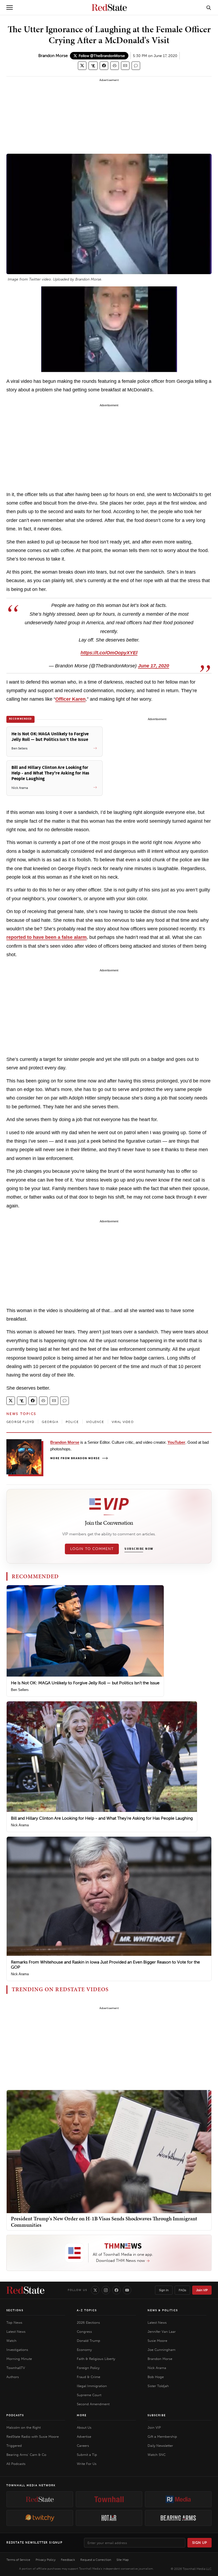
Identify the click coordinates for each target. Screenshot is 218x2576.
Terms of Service (18, 2560)
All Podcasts (16, 2464)
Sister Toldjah (158, 2386)
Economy (84, 2350)
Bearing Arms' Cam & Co (26, 2455)
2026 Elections (88, 2323)
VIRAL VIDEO (123, 1422)
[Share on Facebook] (104, 66)
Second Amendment (93, 2404)
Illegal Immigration (92, 2386)
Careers (83, 2446)
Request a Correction (96, 2560)
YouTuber (176, 1442)
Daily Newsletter (160, 2446)
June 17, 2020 (154, 666)
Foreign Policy (88, 2368)
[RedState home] (25, 2290)
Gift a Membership (162, 2437)
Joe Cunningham (162, 2350)
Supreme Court (89, 2395)
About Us (84, 2427)
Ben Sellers (20, 1690)
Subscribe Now (139, 1549)
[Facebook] (116, 2290)
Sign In (164, 2290)
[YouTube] (127, 2290)
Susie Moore (157, 2341)
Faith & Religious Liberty (96, 2359)
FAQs (182, 2290)
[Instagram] (106, 2290)
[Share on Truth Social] (93, 66)
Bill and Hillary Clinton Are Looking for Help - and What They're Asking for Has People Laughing (102, 1818)
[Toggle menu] (10, 7)
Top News (14, 2323)
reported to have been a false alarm (47, 937)
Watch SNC (157, 2455)
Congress (84, 2332)
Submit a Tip (87, 2455)
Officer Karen (70, 699)
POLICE (72, 1422)
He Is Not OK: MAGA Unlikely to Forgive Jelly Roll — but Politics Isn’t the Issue (85, 1683)
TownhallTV (16, 2368)
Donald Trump (89, 2341)
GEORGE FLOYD (20, 1422)
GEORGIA (50, 1422)
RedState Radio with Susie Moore (33, 2437)
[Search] (209, 7)
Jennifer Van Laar (162, 2332)
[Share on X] (82, 66)
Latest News (16, 2332)
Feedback (68, 2560)
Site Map (123, 2560)
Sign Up (200, 2543)
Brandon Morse (53, 56)
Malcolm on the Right (24, 2427)
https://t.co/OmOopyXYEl (109, 653)
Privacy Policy (46, 2560)
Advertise (84, 2437)
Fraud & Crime (89, 2377)
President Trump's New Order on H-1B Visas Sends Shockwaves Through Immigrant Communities (104, 2222)
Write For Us (87, 2464)
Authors (13, 2377)
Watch (11, 2341)
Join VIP (202, 2290)
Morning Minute (19, 2359)
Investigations (17, 2350)
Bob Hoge (156, 2377)
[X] (95, 2290)
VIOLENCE (95, 1422)
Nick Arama (20, 1825)
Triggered (14, 2446)
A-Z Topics (87, 2310)
